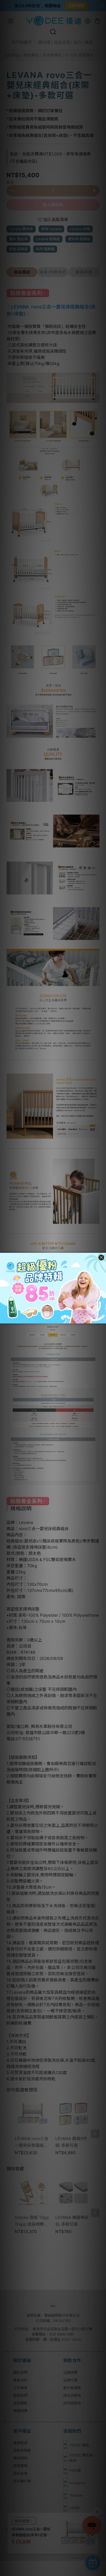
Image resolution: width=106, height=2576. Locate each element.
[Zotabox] (102, 1318)
